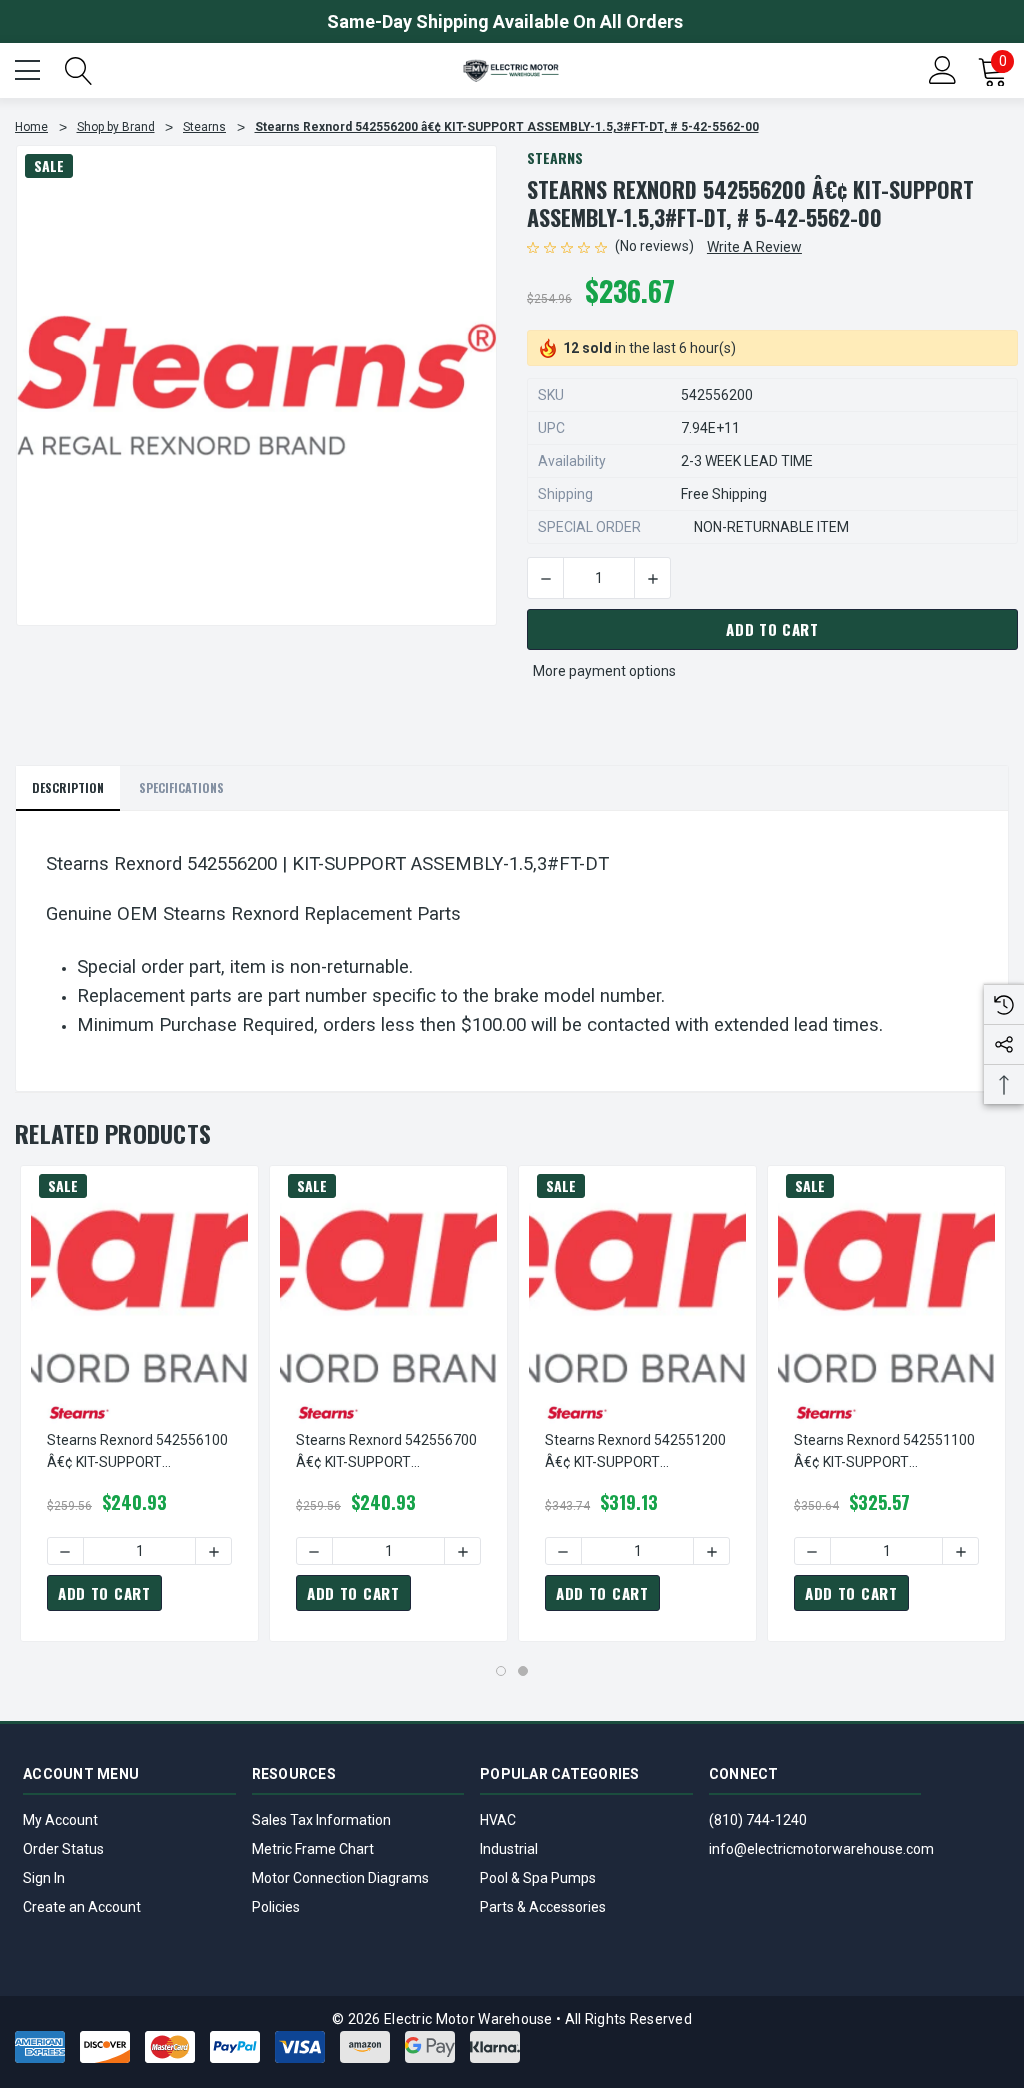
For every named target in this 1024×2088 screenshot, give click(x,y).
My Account (60, 1820)
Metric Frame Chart (313, 1849)
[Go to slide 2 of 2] (523, 1671)
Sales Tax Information (321, 1820)
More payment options (604, 671)
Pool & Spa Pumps (538, 1878)
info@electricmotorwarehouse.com (821, 1849)
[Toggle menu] (30, 68)
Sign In (44, 1878)
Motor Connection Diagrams (340, 1878)
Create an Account (82, 1907)
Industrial (509, 1849)
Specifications (181, 787)
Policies (276, 1907)
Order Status (63, 1849)
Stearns (555, 157)
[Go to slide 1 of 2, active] (501, 1671)
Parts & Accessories (543, 1907)
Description (68, 787)
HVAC (498, 1820)
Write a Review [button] (754, 247)
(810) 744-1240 (758, 1820)
